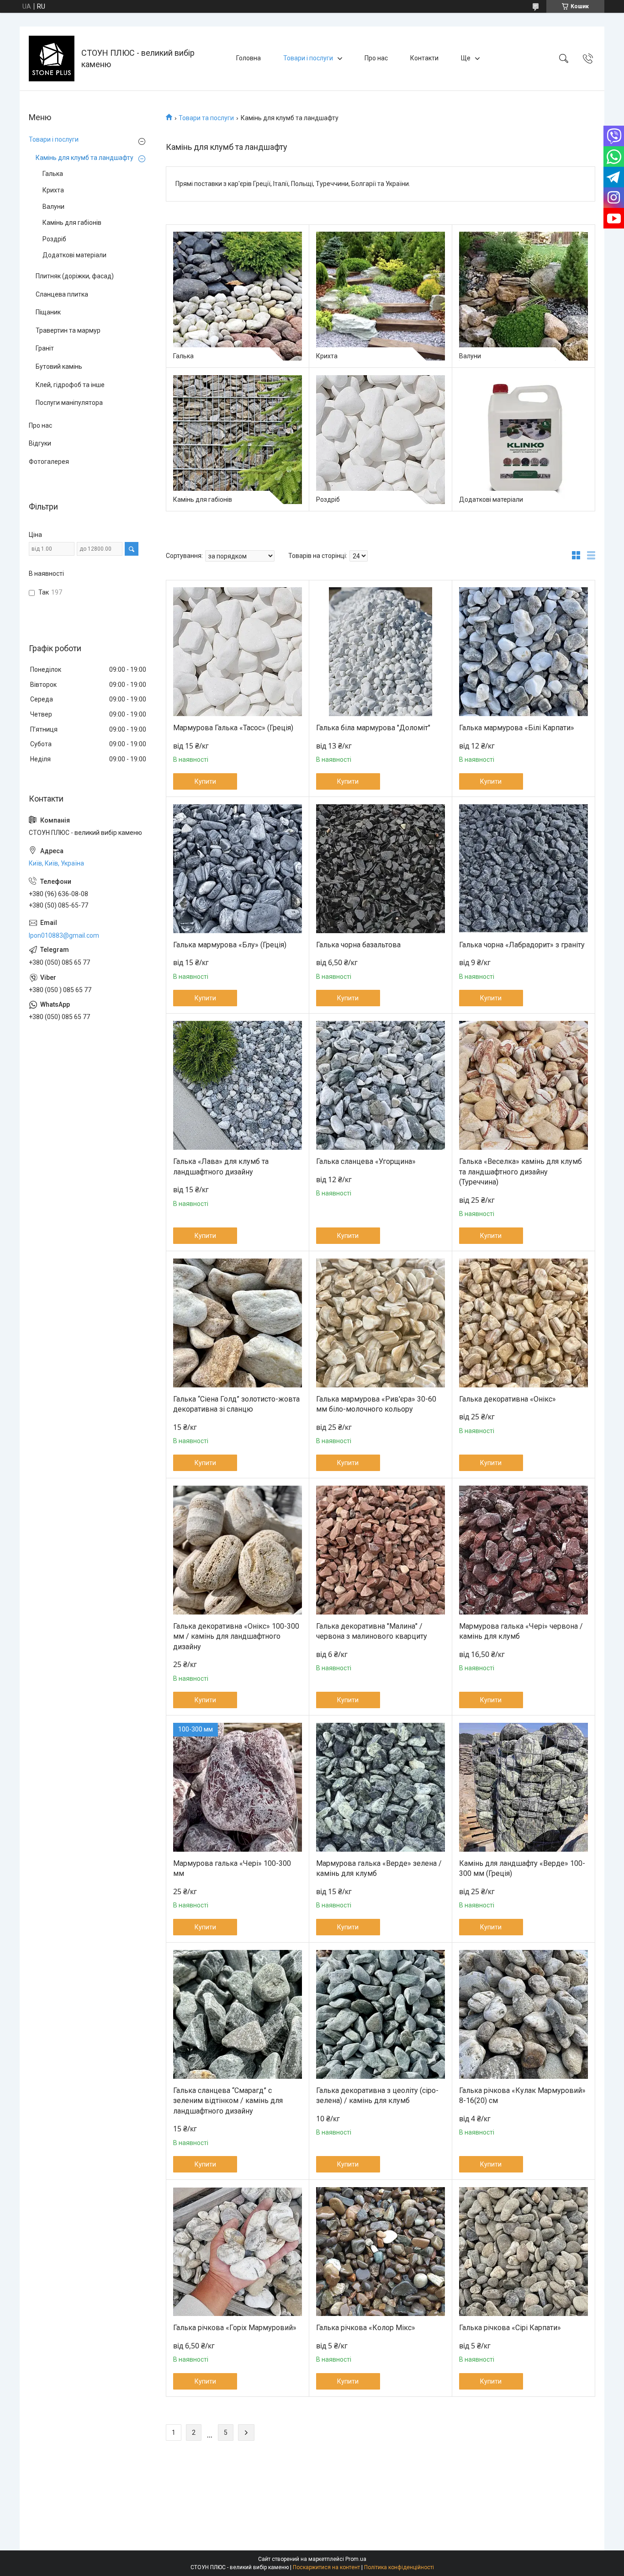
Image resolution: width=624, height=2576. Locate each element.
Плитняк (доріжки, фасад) (75, 276)
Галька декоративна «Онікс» (508, 1399)
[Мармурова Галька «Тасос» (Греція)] (238, 652)
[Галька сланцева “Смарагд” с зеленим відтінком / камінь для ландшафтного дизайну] (238, 2014)
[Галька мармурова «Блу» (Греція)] (238, 869)
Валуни (470, 356)
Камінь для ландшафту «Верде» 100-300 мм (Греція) (522, 1868)
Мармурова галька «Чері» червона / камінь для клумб (521, 1631)
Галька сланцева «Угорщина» (366, 1161)
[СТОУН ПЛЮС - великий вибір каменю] (52, 58)
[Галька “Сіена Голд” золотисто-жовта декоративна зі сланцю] (238, 1323)
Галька (183, 356)
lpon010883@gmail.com (64, 935)
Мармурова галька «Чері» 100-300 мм (232, 1868)
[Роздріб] (381, 440)
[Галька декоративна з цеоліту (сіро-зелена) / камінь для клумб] (381, 2014)
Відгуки (40, 443)
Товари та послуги (206, 118)
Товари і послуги (308, 58)
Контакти (424, 58)
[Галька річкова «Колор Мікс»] (381, 2252)
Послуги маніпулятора (69, 403)
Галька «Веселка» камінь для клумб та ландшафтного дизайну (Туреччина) (521, 1172)
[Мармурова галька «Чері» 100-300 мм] (238, 1787)
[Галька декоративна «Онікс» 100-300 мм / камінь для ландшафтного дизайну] (238, 1550)
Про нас (376, 58)
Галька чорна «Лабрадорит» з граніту (522, 945)
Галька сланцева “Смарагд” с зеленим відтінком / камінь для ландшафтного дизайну (228, 2101)
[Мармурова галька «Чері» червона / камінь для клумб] (524, 1550)
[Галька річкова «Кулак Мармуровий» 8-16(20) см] (524, 2014)
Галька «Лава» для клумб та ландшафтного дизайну (221, 1166)
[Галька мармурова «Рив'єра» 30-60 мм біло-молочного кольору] (381, 1323)
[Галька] (238, 296)
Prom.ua (356, 2559)
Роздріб (328, 499)
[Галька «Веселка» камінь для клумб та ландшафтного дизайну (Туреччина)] (524, 1085)
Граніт (45, 348)
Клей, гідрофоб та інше (70, 385)
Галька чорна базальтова (358, 945)
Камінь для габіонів (203, 499)
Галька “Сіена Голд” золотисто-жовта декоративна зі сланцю (236, 1404)
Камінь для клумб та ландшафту (85, 158)
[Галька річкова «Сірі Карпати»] (524, 2252)
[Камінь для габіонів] (238, 440)
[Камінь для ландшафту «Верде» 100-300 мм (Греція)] (524, 1787)
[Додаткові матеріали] (524, 440)
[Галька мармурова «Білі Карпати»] (524, 652)
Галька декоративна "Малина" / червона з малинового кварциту (372, 1631)
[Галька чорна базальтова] (381, 869)
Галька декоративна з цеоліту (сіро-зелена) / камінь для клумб (377, 2095)
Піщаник (48, 312)
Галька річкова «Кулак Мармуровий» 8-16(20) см (522, 2095)
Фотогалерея (49, 462)
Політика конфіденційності (399, 2567)
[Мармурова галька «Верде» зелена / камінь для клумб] (381, 1787)
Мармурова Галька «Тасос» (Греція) (233, 728)
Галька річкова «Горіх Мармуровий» (235, 2328)
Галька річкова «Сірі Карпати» (510, 2328)
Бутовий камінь (59, 366)
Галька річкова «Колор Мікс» (366, 2328)
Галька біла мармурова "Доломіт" (373, 728)
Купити (205, 781)
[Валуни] (524, 296)
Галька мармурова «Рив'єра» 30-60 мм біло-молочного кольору (376, 1404)
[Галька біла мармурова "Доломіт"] (381, 652)
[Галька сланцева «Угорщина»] (381, 1085)
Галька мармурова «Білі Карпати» (517, 728)
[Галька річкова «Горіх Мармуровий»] (238, 2252)
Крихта (327, 356)
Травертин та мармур (68, 330)
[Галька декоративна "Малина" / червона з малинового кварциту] (381, 1550)
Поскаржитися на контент (326, 2567)
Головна (249, 58)
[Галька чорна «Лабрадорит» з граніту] (524, 869)
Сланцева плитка (62, 294)
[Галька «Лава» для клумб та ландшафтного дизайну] (238, 1085)
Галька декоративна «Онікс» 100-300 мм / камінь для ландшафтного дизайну (236, 1636)
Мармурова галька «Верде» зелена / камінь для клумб (379, 1868)
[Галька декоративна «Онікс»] (524, 1323)
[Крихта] (381, 296)
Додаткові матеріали (491, 499)
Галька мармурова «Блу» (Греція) (230, 945)
